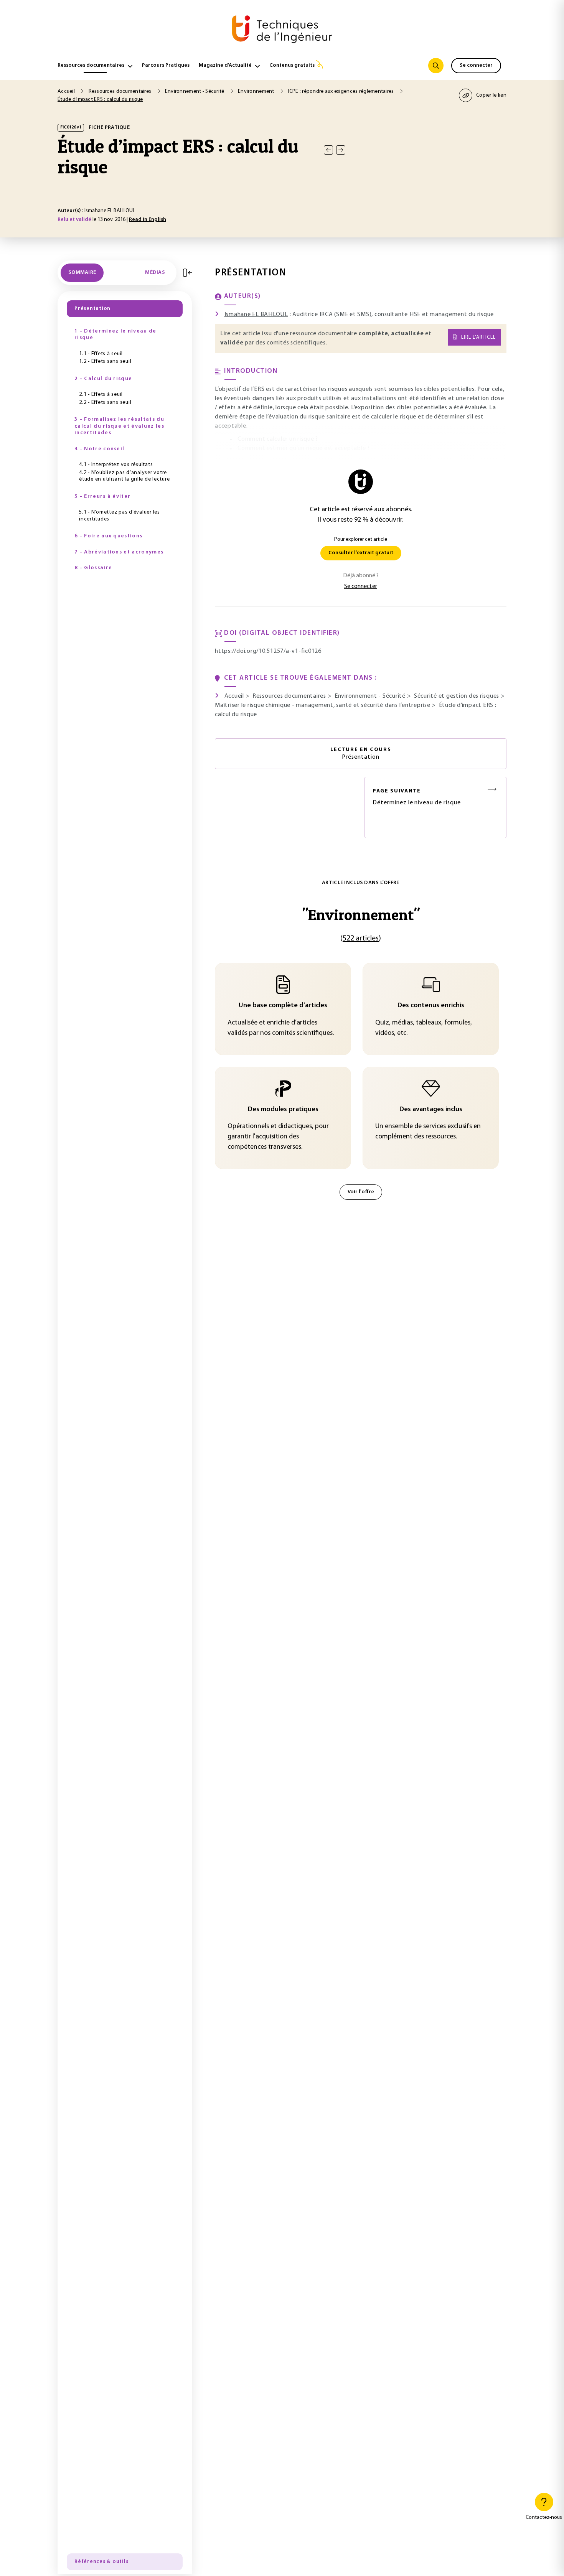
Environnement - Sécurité (195, 91)
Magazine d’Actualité (225, 65)
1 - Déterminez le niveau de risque (115, 335)
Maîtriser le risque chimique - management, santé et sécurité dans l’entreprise (323, 705)
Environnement (257, 91)
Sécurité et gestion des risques (457, 696)
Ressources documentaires (91, 65)
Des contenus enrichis (431, 1006)
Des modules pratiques (283, 1110)
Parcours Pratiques (166, 65)
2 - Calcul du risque (103, 379)
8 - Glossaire (93, 568)
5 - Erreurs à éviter (102, 497)
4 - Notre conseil (99, 449)
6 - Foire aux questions (108, 536)
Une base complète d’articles (283, 1006)
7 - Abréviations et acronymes (119, 552)
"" (361, 915)
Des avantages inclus (431, 1110)
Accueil (67, 91)
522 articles (361, 939)
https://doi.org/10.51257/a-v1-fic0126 (268, 651)
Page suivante (397, 791)
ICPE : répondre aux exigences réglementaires (341, 91)
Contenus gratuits (292, 65)
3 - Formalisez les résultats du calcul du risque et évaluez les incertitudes (119, 426)
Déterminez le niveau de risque (417, 797)
